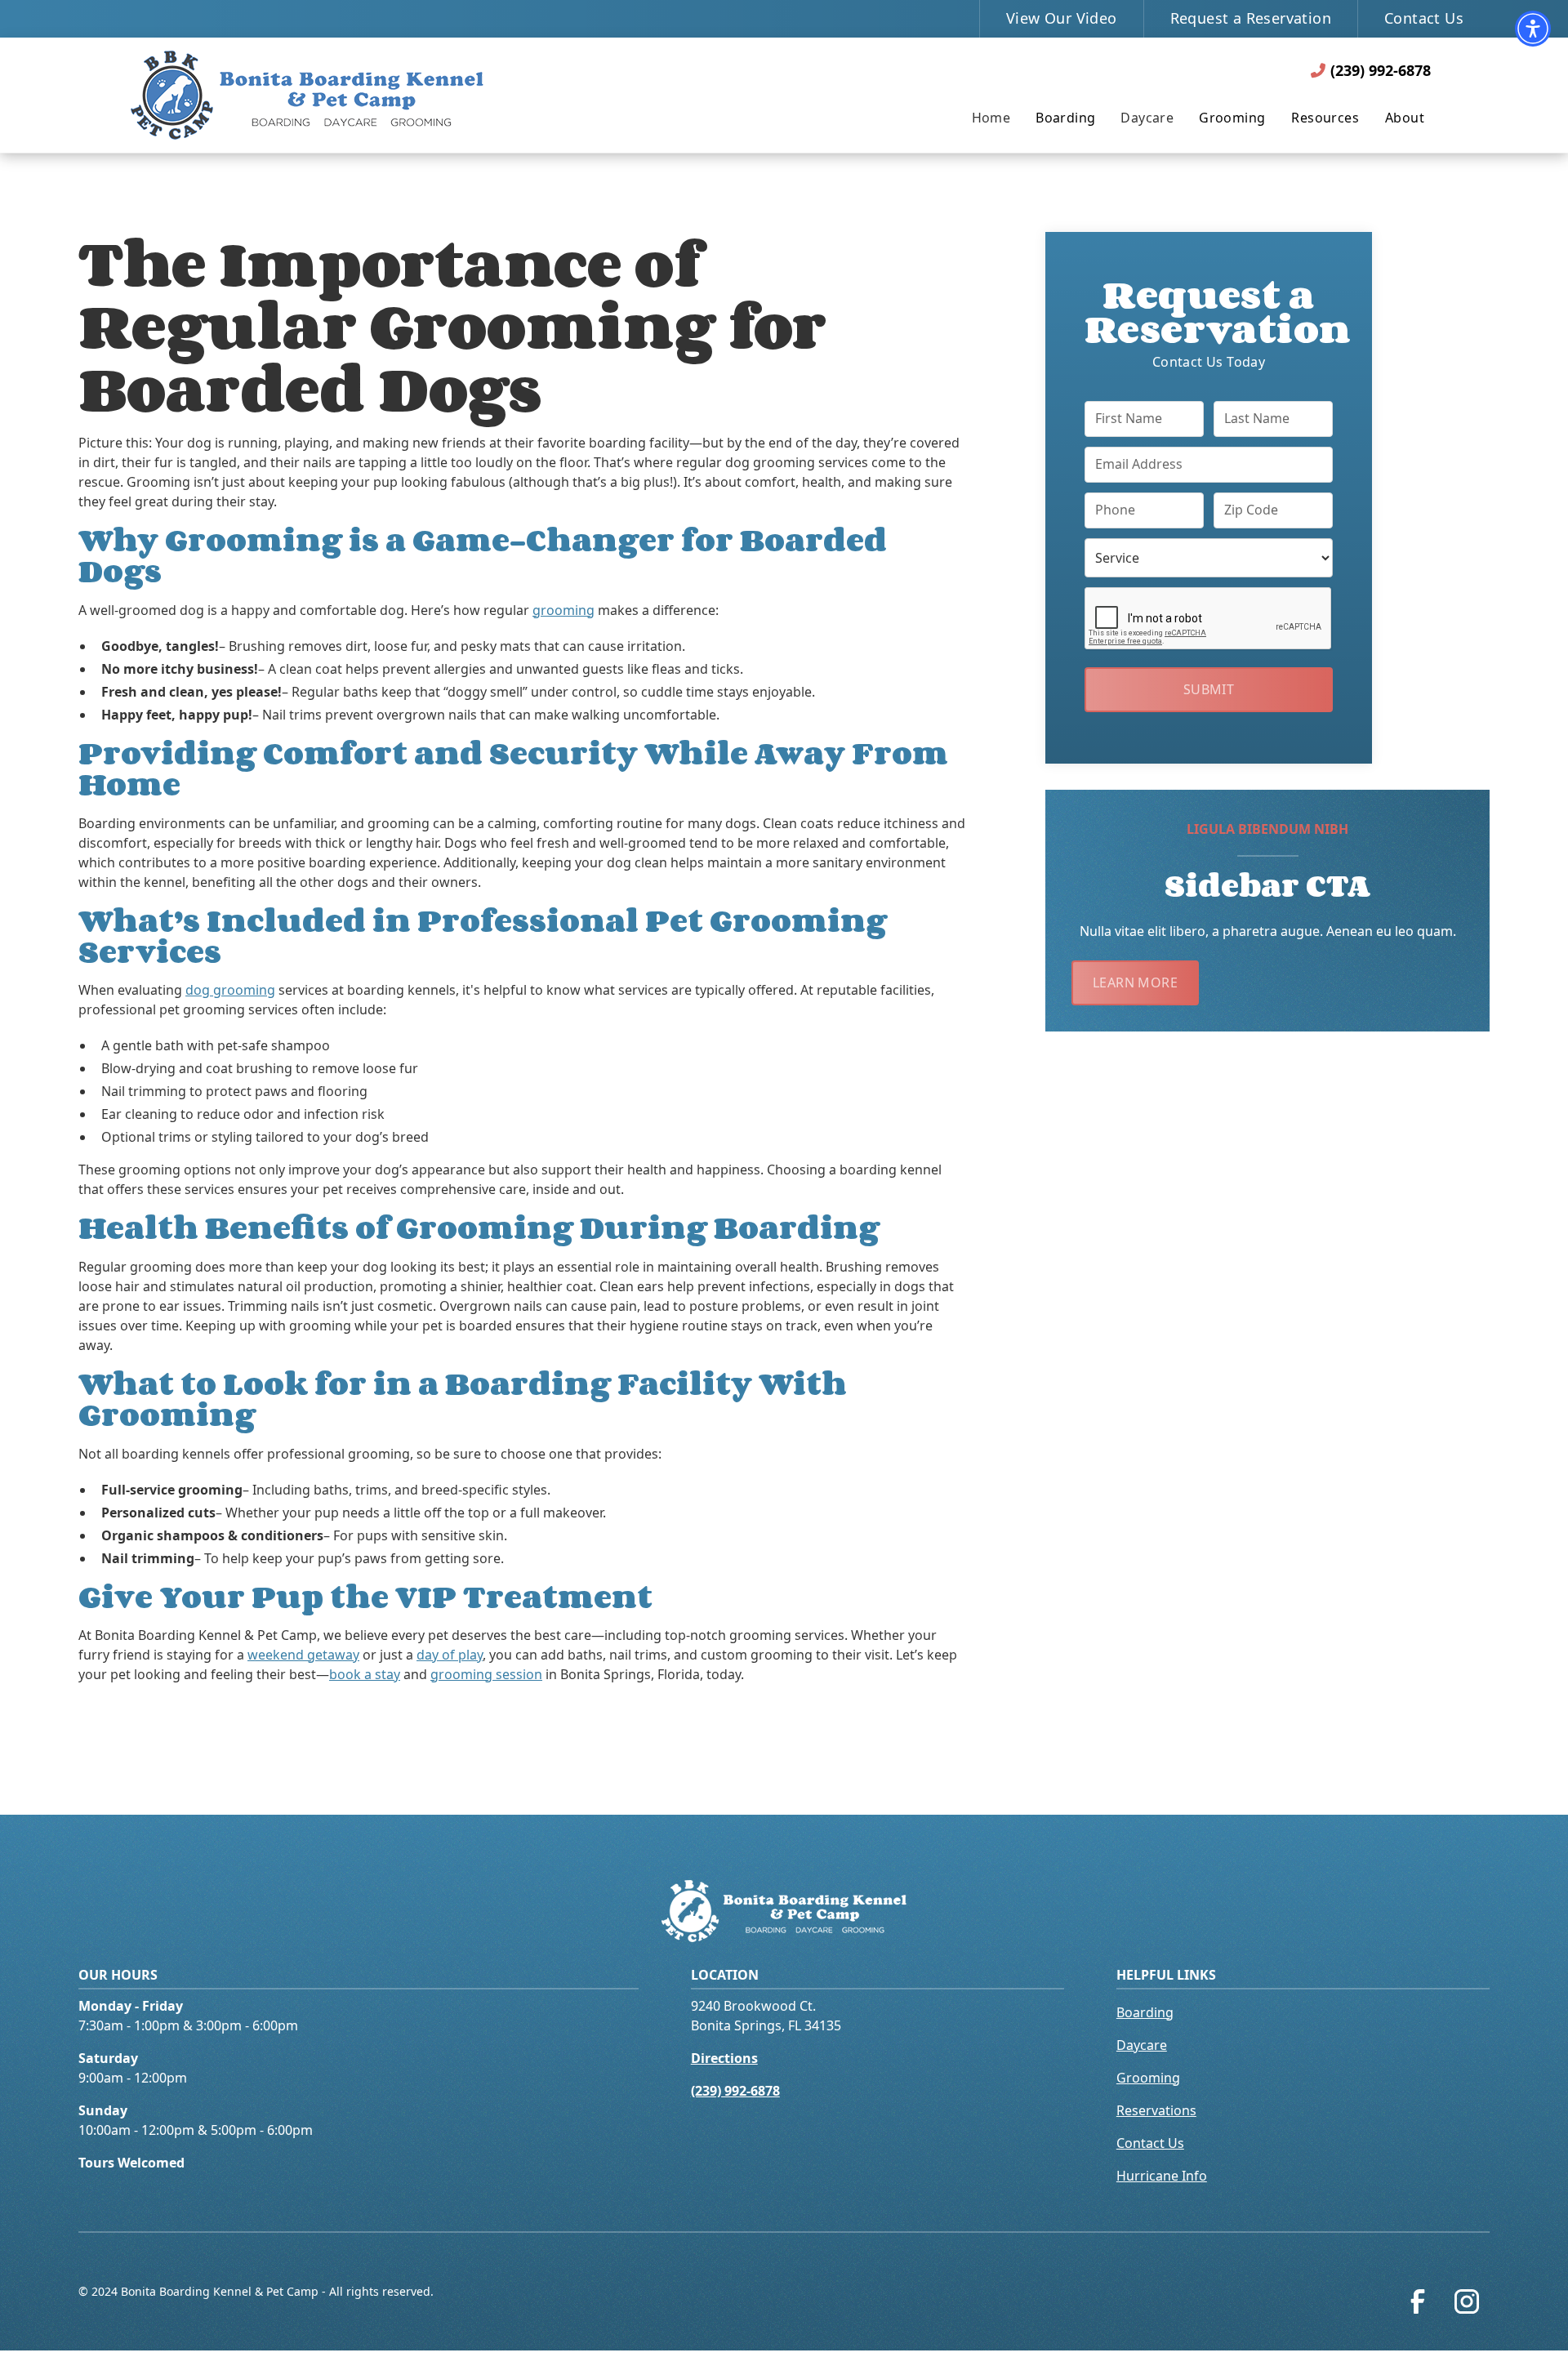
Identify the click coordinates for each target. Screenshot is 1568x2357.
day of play (450, 1655)
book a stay (365, 1674)
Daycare (1142, 2045)
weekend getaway (303, 1655)
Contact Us (1424, 18)
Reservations (1156, 2110)
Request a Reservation (1251, 18)
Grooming (1232, 118)
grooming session (486, 1674)
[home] (307, 95)
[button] (1533, 29)
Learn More (1135, 982)
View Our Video (1062, 18)
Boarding (1065, 118)
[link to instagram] (1470, 2305)
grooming (563, 610)
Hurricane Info (1162, 2176)
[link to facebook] (1421, 2305)
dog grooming (230, 990)
